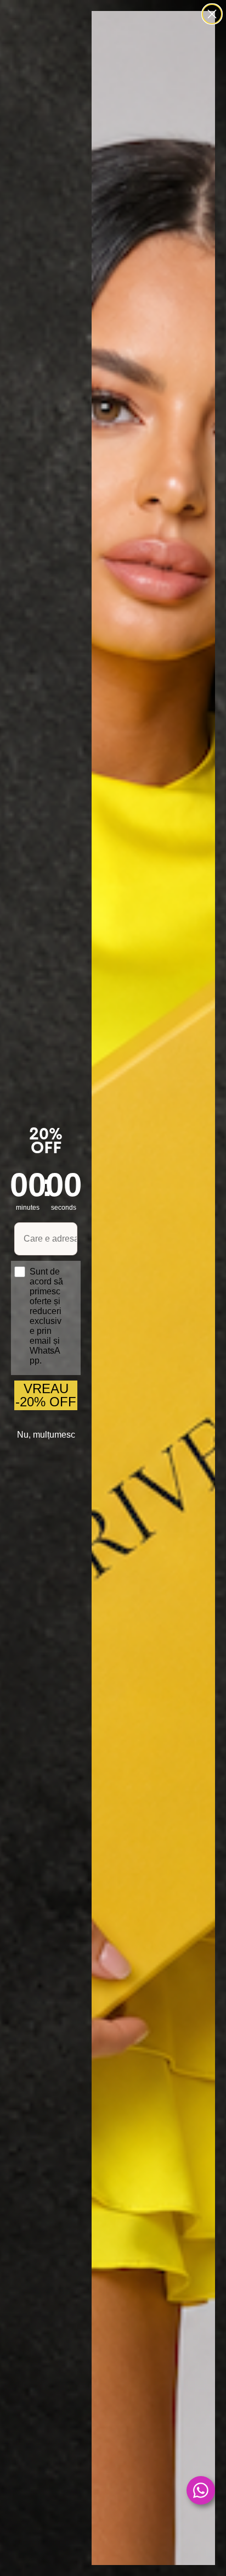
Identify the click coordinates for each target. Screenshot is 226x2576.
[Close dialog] (212, 14)
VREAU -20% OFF (46, 1395)
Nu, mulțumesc (46, 1435)
